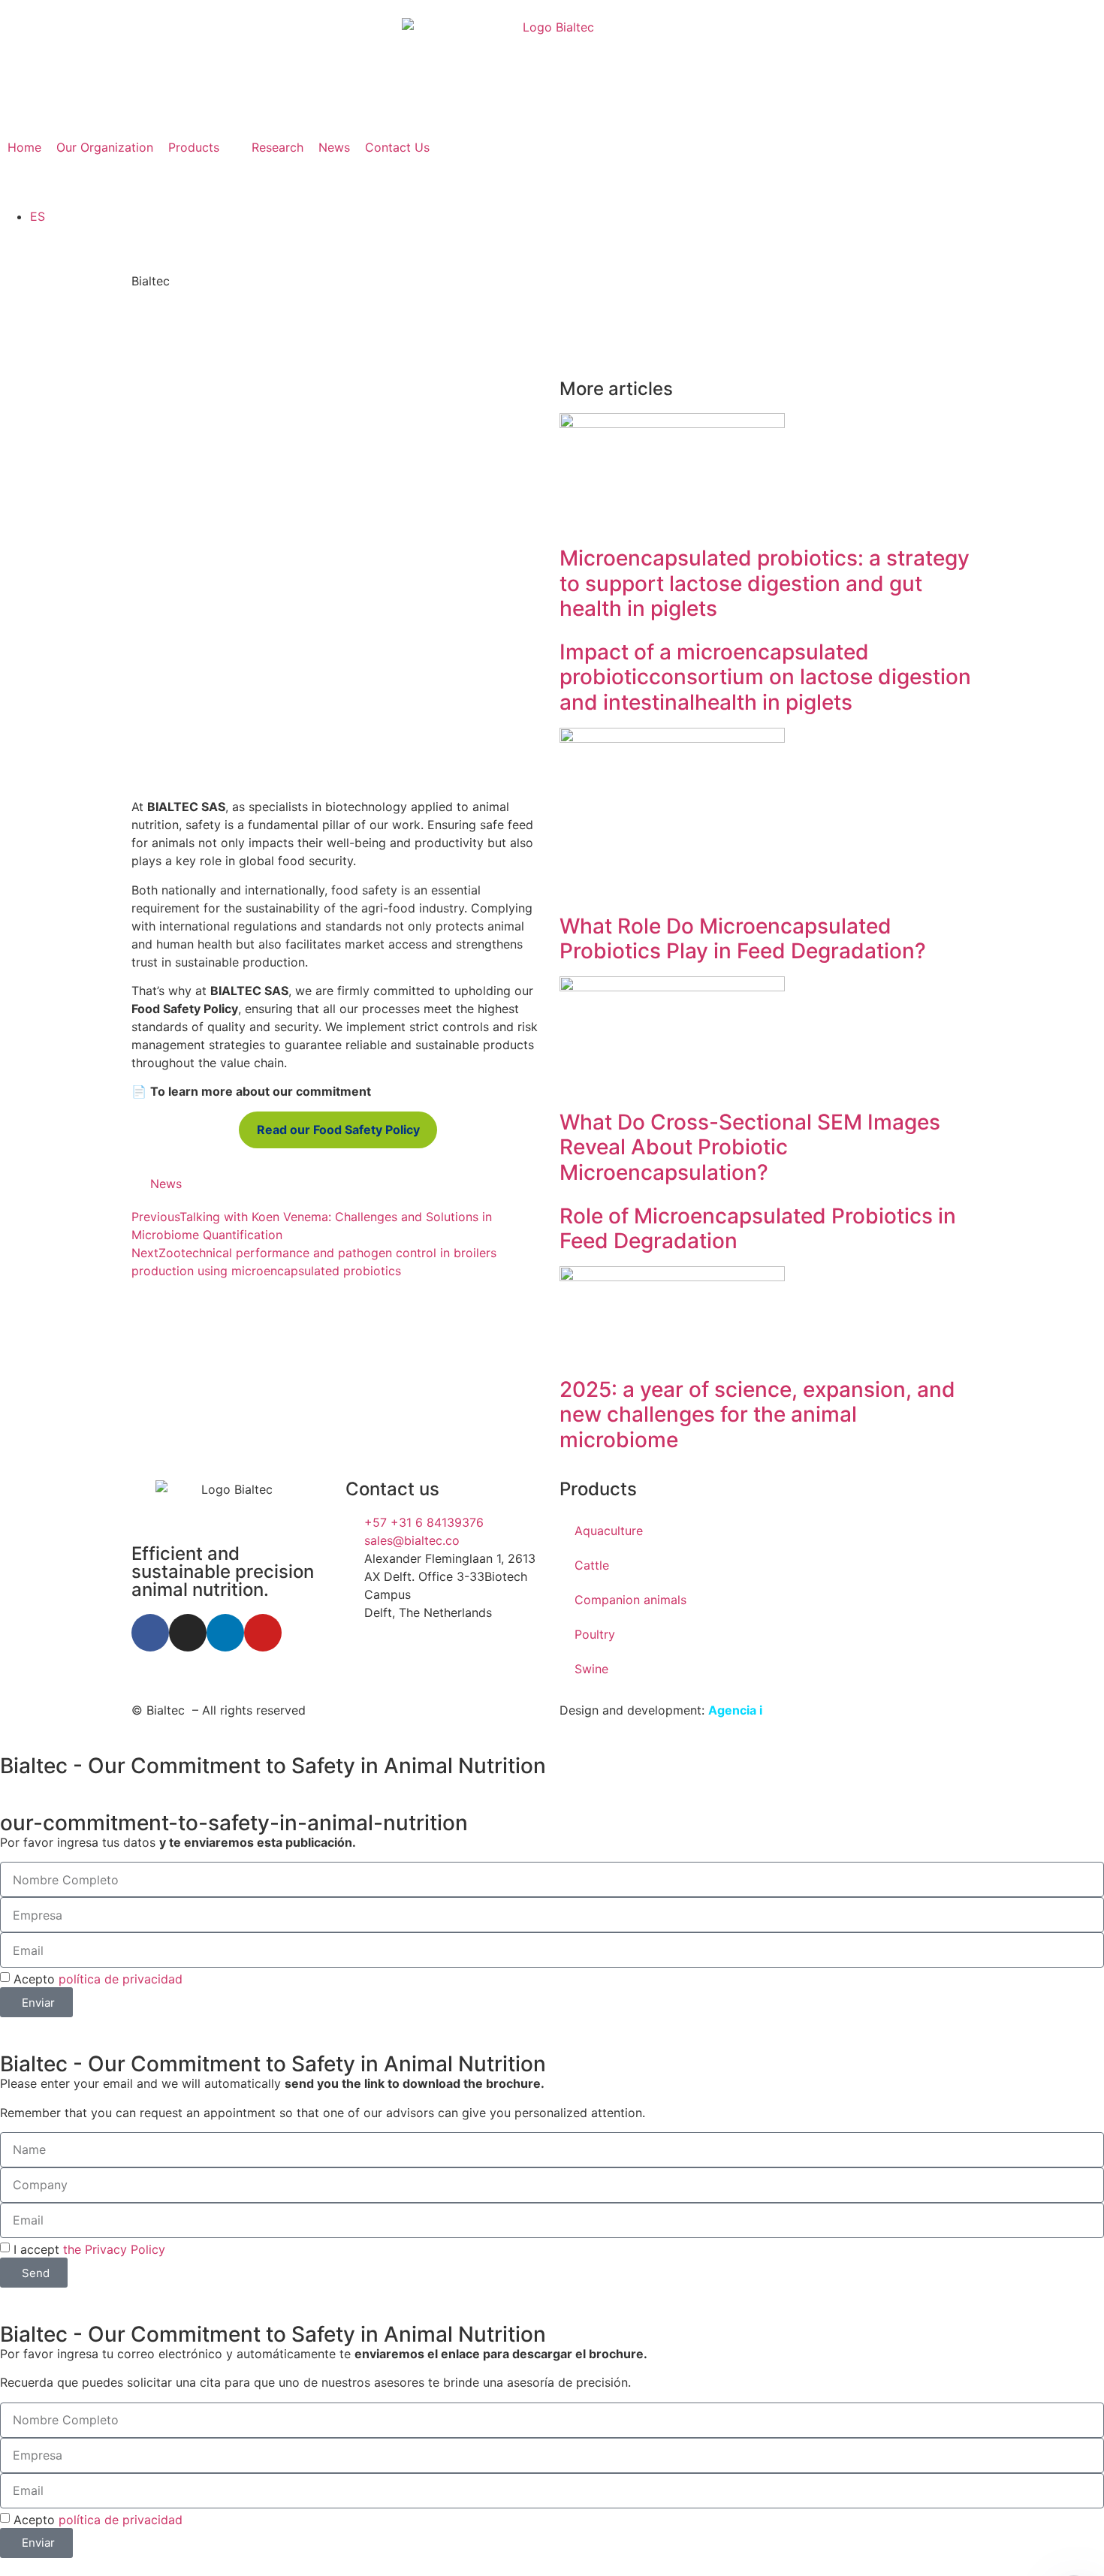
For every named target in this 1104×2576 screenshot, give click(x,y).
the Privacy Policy (114, 2249)
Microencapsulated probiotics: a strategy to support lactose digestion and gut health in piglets (765, 583)
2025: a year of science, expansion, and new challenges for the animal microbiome (757, 1415)
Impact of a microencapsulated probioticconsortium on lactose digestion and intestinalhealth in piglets (765, 677)
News (166, 1184)
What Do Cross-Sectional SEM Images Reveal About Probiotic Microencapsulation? (750, 1147)
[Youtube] (263, 1633)
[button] (202, 147)
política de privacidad (121, 1979)
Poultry (595, 1634)
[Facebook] (150, 1633)
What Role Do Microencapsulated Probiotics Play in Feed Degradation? (743, 939)
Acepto (98, 1979)
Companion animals (630, 1600)
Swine (591, 1669)
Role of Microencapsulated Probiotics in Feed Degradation (758, 1229)
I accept (89, 2249)
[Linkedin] (225, 1633)
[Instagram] (188, 1633)
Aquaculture (609, 1531)
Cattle (592, 1565)
